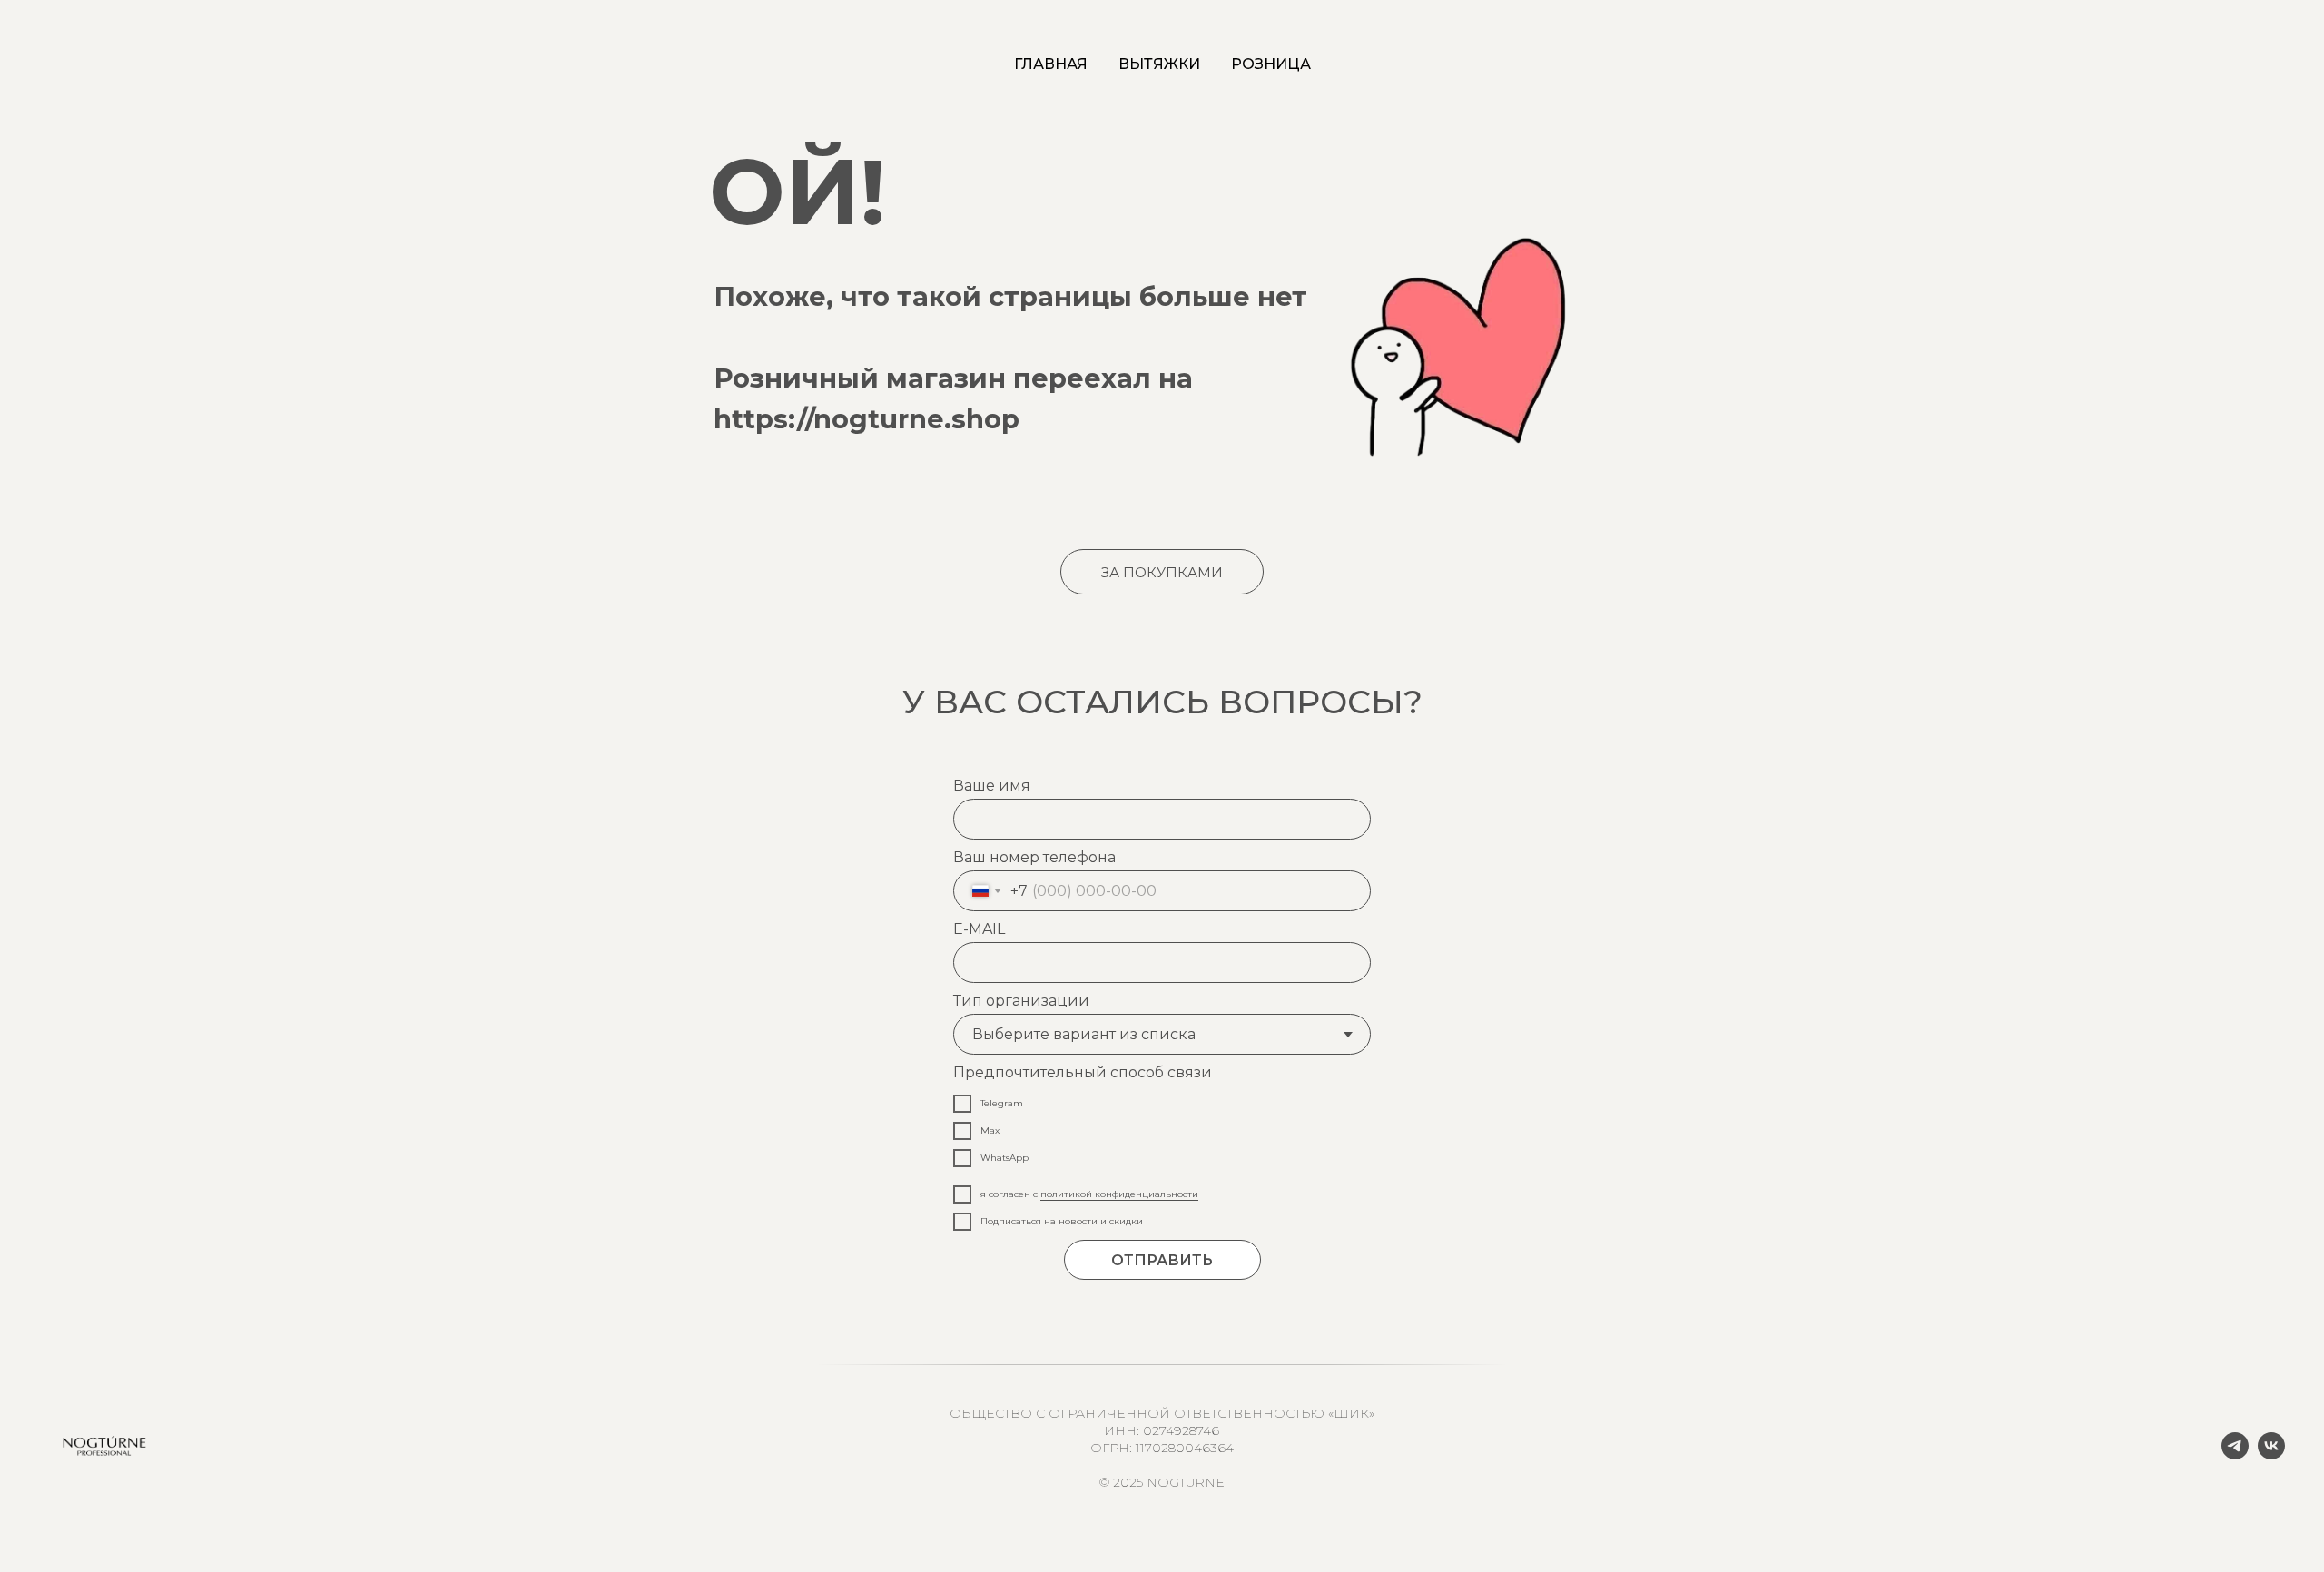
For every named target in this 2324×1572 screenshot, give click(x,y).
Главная (1051, 64)
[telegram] (2235, 1454)
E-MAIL (979, 929)
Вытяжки (1159, 64)
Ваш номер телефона (1034, 857)
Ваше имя (992, 786)
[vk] (2271, 1454)
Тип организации (1021, 1001)
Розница (1271, 64)
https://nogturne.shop (867, 419)
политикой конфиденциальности (1119, 1194)
